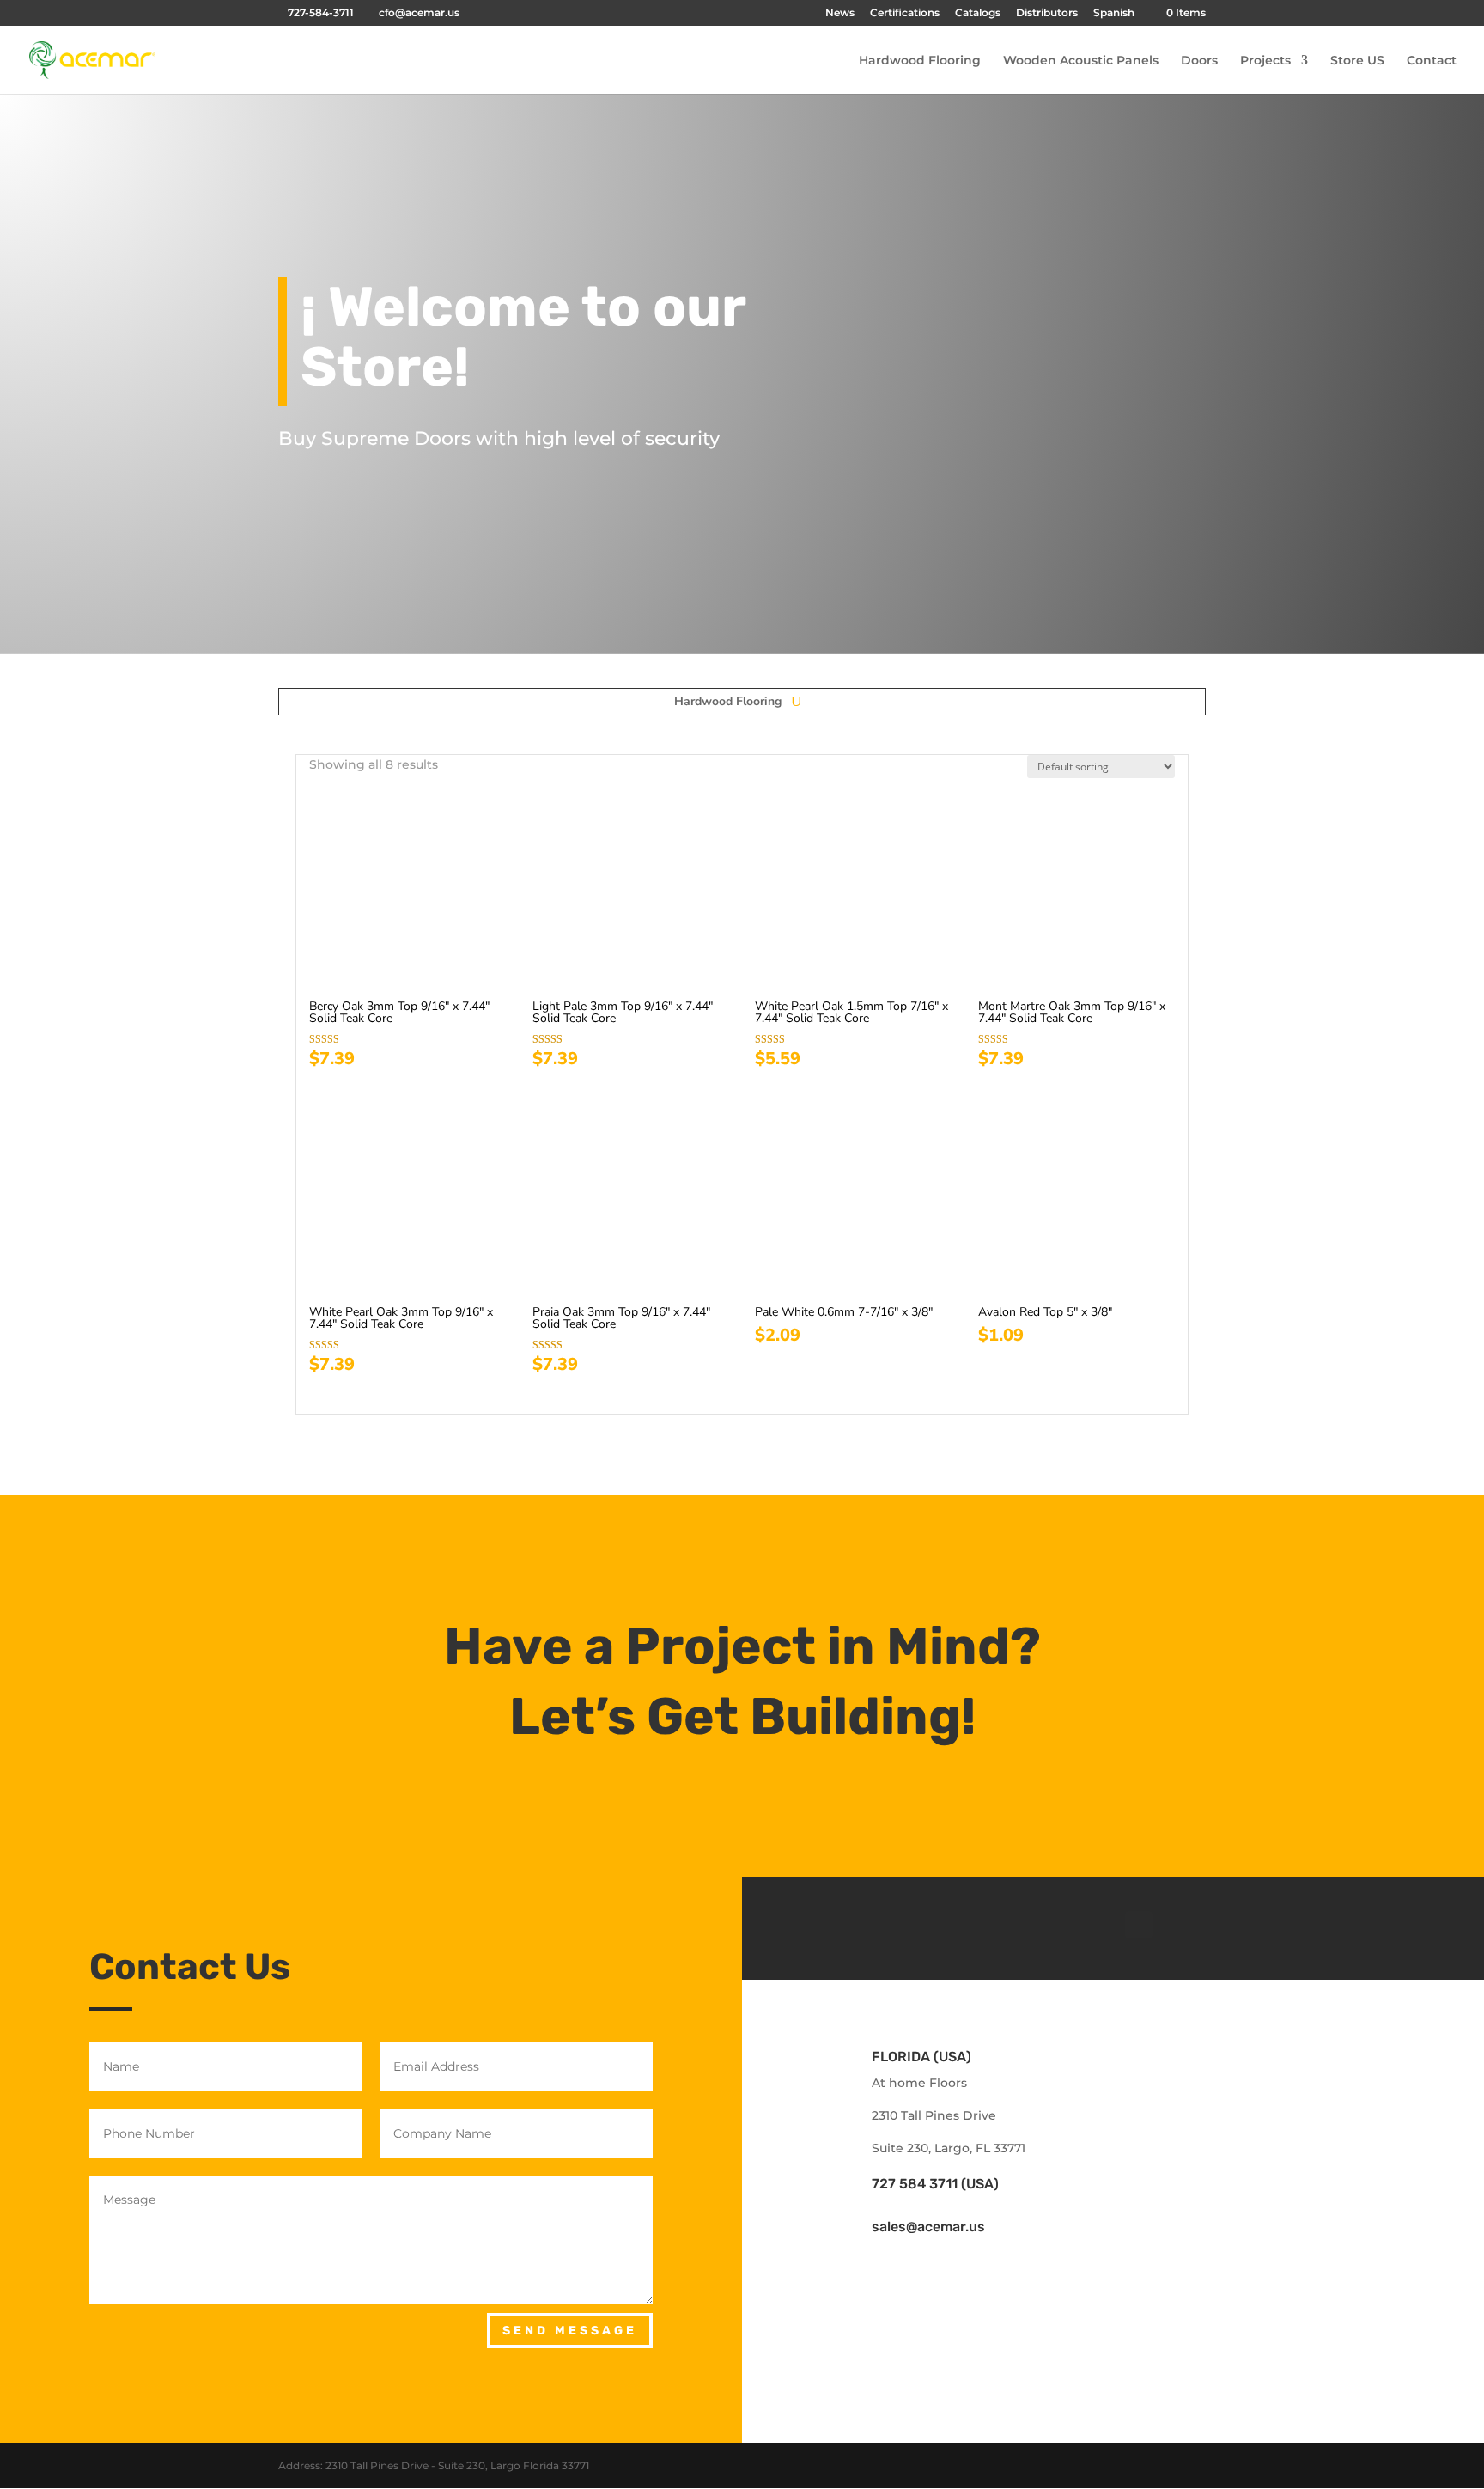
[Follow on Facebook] (1096, 1925)
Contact (1432, 61)
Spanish (1114, 13)
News (840, 13)
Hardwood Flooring (920, 61)
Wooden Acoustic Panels (1081, 61)
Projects (1265, 61)
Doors (1199, 61)
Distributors (1047, 13)
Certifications (905, 13)
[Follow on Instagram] (1139, 1925)
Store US (1357, 61)
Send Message (570, 2331)
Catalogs (978, 13)
